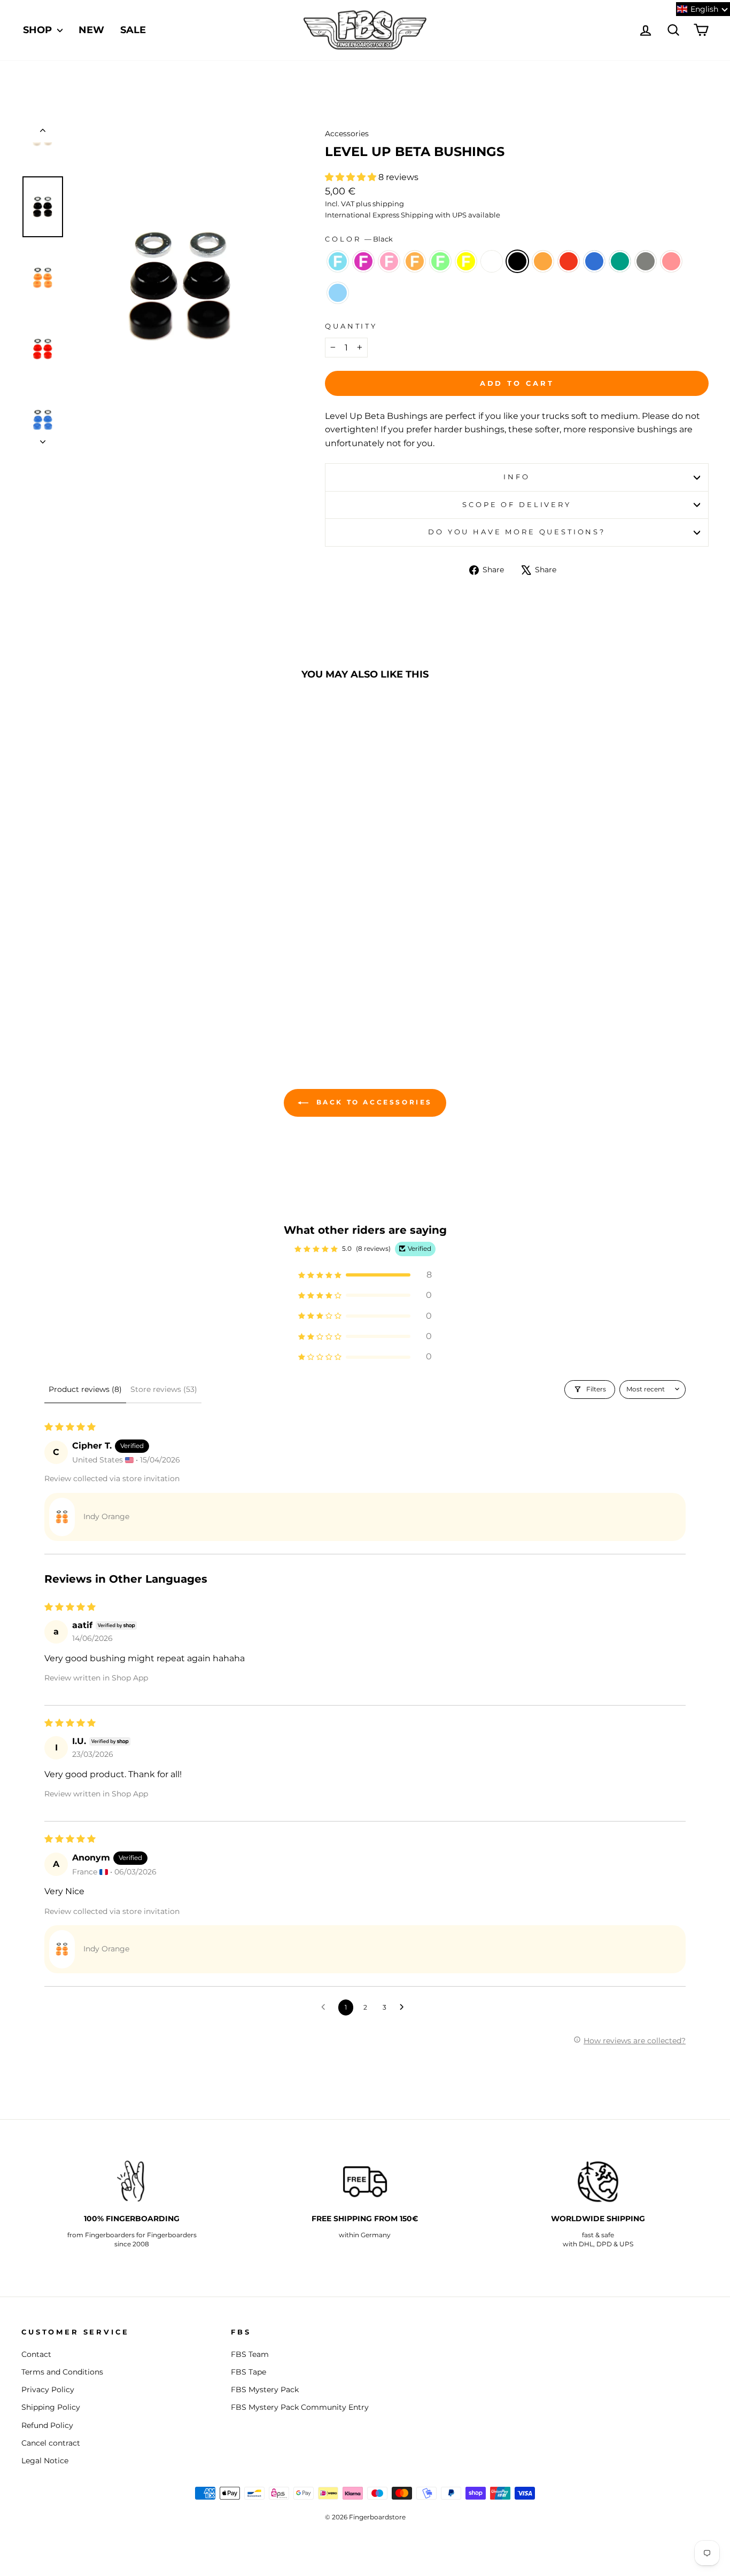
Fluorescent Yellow (466, 261)
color (359, 239)
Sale (133, 30)
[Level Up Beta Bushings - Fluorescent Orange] (74, 987)
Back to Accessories (372, 1103)
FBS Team (250, 2354)
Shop (39, 30)
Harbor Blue (594, 261)
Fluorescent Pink (389, 261)
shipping (388, 204)
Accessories (347, 134)
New (91, 30)
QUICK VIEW (103, 937)
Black (517, 261)
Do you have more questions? (517, 532)
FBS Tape (248, 2372)
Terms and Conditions (62, 2372)
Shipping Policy (51, 2407)
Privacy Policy (48, 2390)
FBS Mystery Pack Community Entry (300, 2407)
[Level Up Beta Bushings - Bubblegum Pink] (110, 999)
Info (517, 477)
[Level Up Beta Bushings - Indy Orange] (146, 987)
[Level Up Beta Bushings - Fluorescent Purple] (45, 987)
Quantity (351, 326)
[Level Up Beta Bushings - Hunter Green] (81, 999)
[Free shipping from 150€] (365, 2182)
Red (569, 261)
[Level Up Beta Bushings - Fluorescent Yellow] (103, 987)
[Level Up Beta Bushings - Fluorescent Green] (88, 987)
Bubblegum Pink (671, 261)
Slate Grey (646, 261)
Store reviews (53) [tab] (164, 1389)
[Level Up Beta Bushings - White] (117, 987)
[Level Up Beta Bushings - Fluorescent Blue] (31, 987)
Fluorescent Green (440, 261)
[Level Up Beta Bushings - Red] (161, 987)
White (492, 261)
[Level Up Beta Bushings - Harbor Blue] (175, 987)
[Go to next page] (405, 2007)
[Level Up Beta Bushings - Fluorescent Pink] (60, 987)
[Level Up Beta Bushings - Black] (132, 987)
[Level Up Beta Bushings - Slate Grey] (96, 999)
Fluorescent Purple (363, 261)
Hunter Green (620, 261)
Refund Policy (47, 2425)
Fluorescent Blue (338, 261)
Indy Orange (543, 261)
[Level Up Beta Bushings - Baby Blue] (125, 999)
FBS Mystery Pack (265, 2390)
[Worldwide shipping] (598, 2182)
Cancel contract (51, 2443)
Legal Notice (45, 2461)
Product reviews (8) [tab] (85, 1389)
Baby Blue (338, 293)
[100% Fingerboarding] (132, 2182)
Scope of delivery (517, 505)
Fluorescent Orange (415, 261)
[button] (352, 177)
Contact (36, 2354)
